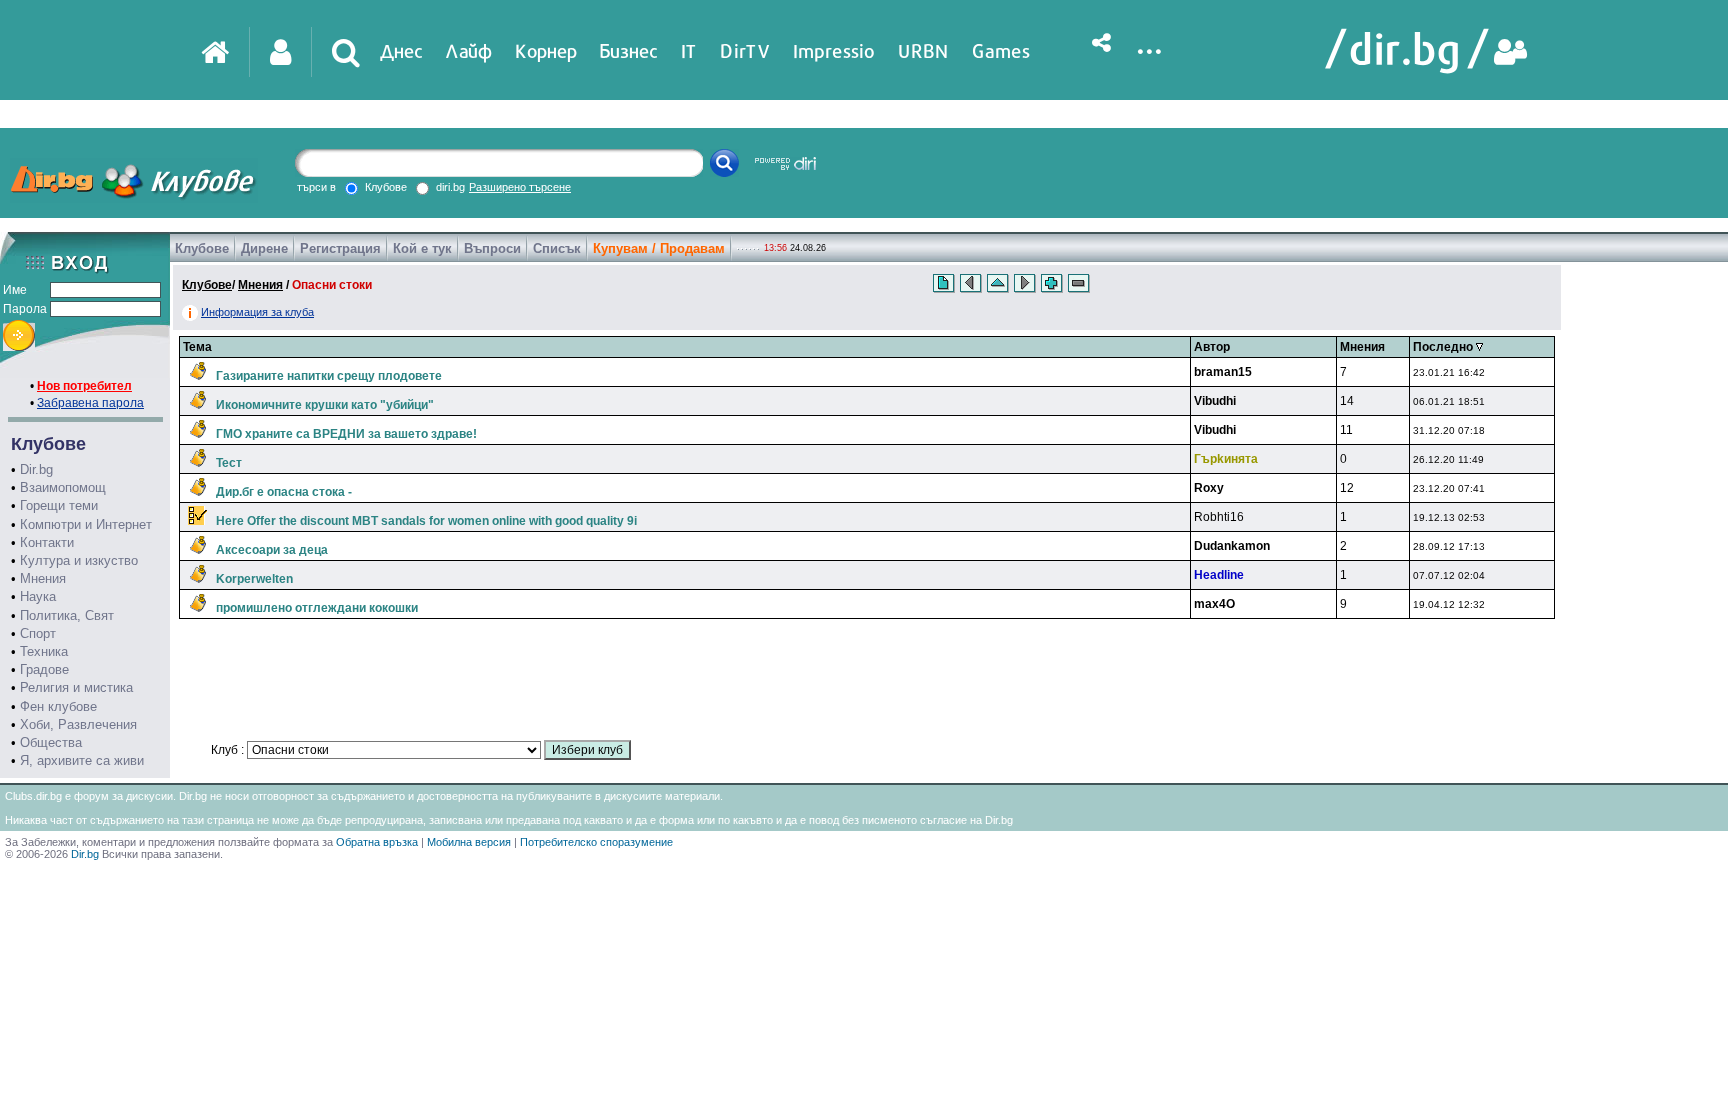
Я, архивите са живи (82, 760)
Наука (38, 596)
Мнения (43, 578)
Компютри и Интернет (86, 524)
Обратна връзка (377, 842)
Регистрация (340, 248)
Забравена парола (90, 403)
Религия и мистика (76, 687)
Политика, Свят (67, 615)
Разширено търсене (520, 187)
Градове (44, 669)
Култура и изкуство (79, 560)
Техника (44, 651)
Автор (1212, 347)
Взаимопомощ (63, 487)
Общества (51, 742)
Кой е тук (422, 248)
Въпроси (492, 248)
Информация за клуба (257, 312)
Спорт (38, 633)
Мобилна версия (469, 842)
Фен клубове (58, 706)
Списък (557, 248)
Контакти (47, 542)
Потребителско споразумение (596, 842)
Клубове (202, 248)
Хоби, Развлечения (78, 724)
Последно (1444, 347)
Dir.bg (36, 469)
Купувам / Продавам (659, 248)
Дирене (264, 248)
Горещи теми (59, 505)
